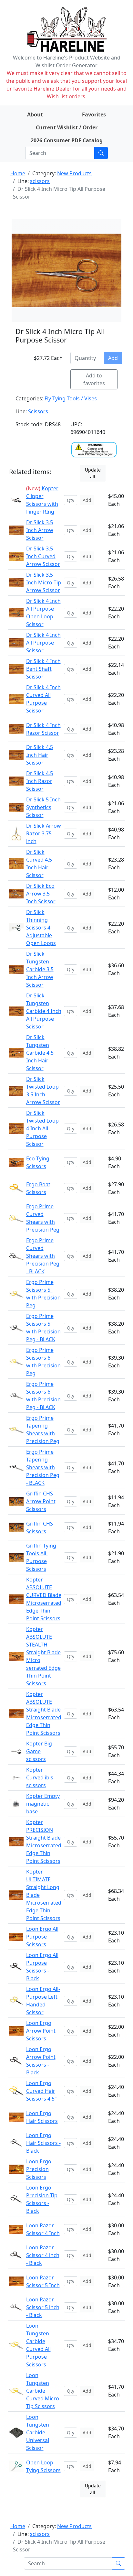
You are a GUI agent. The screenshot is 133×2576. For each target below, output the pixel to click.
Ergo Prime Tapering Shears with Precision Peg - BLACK (43, 1467)
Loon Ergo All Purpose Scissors (42, 1937)
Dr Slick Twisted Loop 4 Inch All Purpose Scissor (42, 1128)
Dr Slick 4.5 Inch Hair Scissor (40, 755)
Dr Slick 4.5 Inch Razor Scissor (40, 781)
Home (18, 173)
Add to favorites (94, 379)
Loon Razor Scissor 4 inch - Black (43, 2255)
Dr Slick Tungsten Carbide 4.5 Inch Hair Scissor (40, 1053)
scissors (40, 181)
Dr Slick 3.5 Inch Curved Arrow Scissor (43, 556)
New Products (74, 173)
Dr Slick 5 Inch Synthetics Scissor (43, 807)
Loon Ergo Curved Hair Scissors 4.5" (41, 2091)
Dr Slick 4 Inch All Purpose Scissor (43, 643)
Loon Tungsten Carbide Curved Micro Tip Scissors (43, 2391)
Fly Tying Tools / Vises (71, 398)
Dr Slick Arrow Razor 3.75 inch (44, 833)
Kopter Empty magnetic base (43, 1804)
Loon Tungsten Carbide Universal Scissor (38, 2432)
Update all (93, 473)
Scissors (38, 411)
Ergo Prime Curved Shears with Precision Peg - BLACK (43, 1256)
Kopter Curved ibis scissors (40, 1777)
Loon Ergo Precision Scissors (39, 2169)
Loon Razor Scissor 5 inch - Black (43, 2307)
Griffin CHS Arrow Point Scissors (41, 1501)
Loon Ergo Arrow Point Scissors (41, 2031)
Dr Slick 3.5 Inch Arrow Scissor (40, 530)
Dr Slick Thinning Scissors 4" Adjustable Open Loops (41, 928)
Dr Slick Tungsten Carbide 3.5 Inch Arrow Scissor (40, 969)
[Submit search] (101, 153)
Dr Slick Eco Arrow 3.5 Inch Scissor (41, 894)
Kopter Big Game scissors (39, 1751)
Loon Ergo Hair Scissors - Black (43, 2143)
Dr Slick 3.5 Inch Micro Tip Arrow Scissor (44, 582)
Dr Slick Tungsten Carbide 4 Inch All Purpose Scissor (44, 1011)
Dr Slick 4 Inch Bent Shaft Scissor (43, 669)
